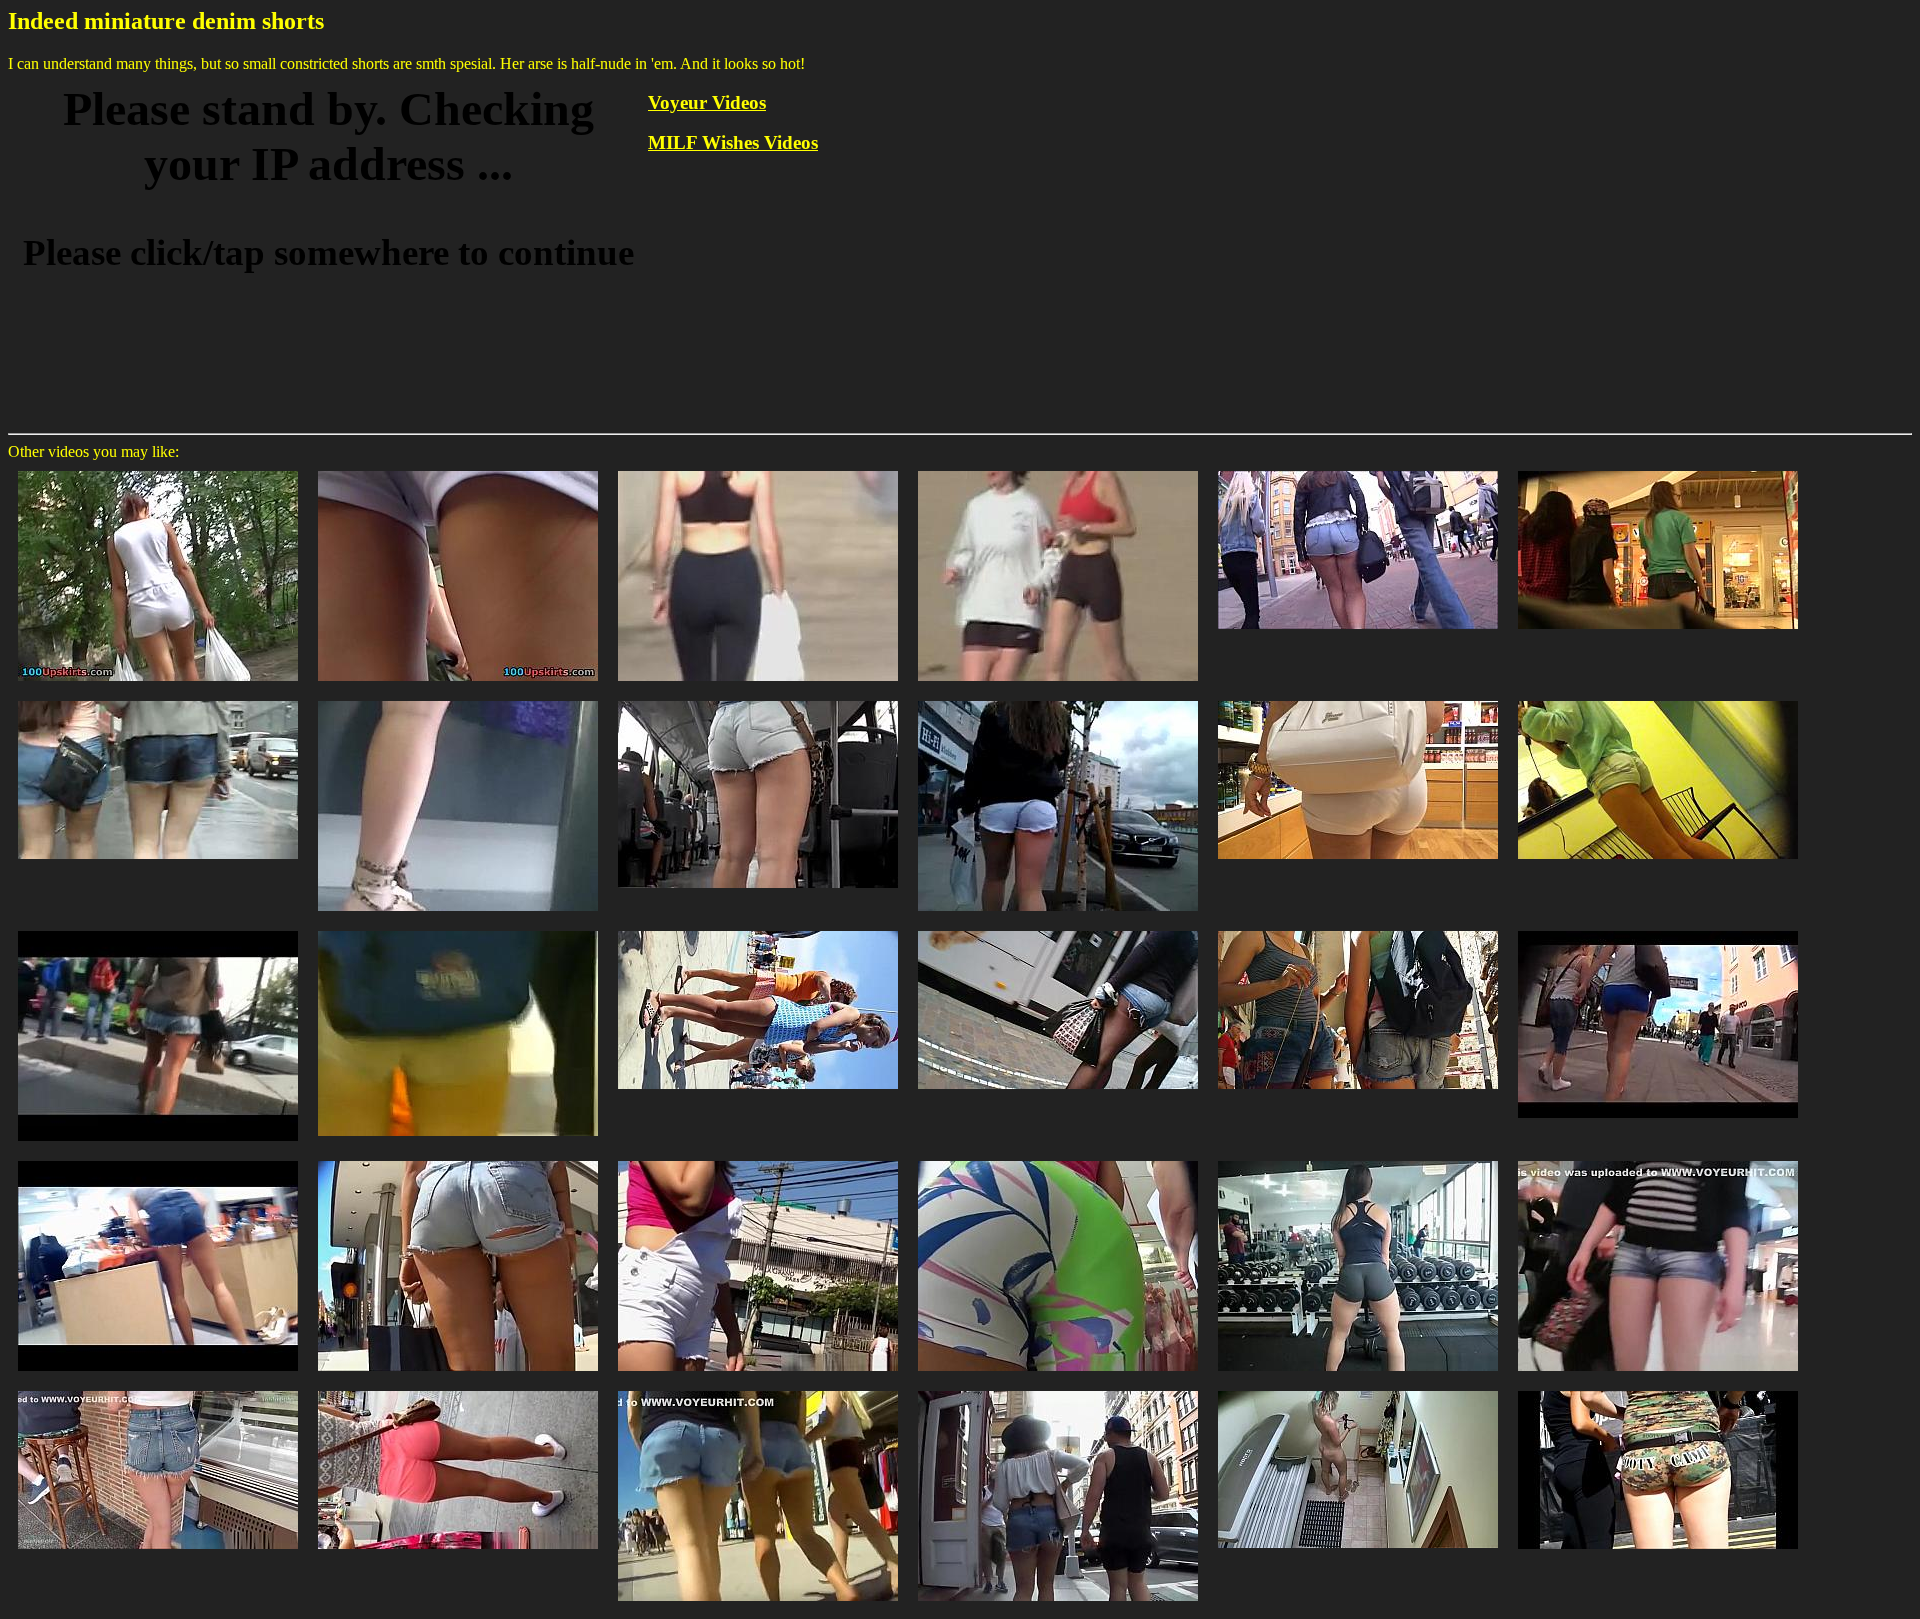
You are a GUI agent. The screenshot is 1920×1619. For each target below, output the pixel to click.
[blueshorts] (1658, 929)
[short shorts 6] (158, 699)
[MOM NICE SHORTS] (1358, 929)
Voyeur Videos (707, 102)
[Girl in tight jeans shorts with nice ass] (1658, 1159)
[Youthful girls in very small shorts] (758, 1389)
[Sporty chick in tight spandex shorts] (1358, 1159)
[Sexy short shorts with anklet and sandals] (458, 699)
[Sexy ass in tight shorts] (158, 1389)
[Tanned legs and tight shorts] (458, 1389)
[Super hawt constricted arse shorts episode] (458, 469)
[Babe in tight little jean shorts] (158, 1159)
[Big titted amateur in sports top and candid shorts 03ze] (1058, 469)
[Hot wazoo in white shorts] (158, 469)
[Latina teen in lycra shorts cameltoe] (1058, 1159)
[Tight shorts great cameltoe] (758, 1159)
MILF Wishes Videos (733, 142)
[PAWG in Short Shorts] (1658, 1389)
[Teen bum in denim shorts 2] (758, 699)
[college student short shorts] (458, 929)
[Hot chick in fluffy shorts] (1358, 1389)
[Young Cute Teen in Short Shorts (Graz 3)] (1658, 469)
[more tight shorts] (1658, 699)
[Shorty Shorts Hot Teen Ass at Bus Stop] (1058, 929)
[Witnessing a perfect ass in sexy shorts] (1058, 1389)
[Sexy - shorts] (158, 929)
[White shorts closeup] (1058, 699)
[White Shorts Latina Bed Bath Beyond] (1358, 699)
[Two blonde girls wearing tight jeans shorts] (458, 1159)
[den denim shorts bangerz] (758, 929)
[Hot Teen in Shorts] (1358, 469)
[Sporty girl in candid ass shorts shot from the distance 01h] (758, 469)
